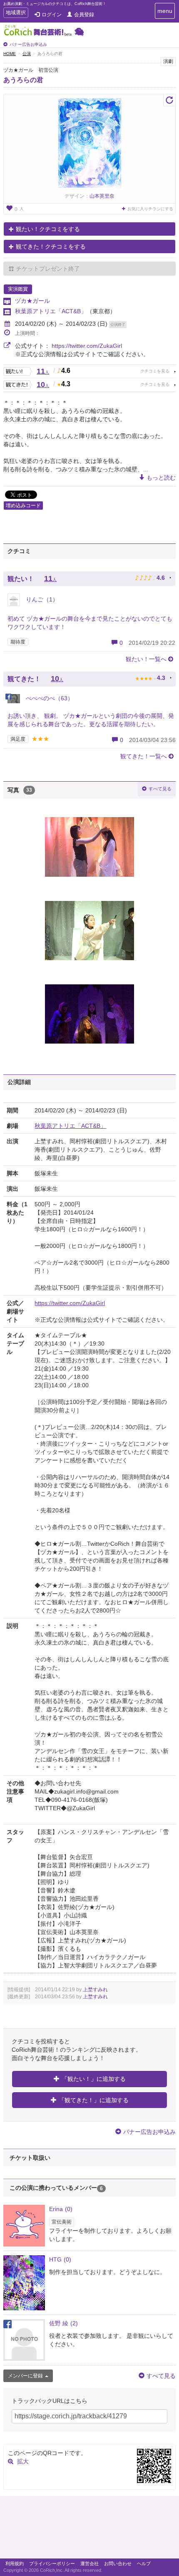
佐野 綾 (63, 2323)
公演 (27, 54)
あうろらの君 (23, 80)
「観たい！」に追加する (94, 2079)
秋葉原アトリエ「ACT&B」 (51, 311)
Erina (61, 2209)
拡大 (23, 2461)
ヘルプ (144, 2563)
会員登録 (84, 15)
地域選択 (16, 14)
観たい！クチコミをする (48, 229)
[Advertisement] (89, 2529)
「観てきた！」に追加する (94, 2100)
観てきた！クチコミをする (51, 247)
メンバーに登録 (25, 2376)
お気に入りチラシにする (150, 209)
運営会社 (89, 2563)
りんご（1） (41, 599)
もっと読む (161, 478)
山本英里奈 (102, 196)
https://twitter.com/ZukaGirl (87, 346)
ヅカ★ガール (32, 301)
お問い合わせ (118, 2563)
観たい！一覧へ (146, 659)
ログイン (52, 15)
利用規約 (15, 2563)
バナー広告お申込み (28, 44)
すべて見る (160, 789)
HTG (60, 2259)
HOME (10, 54)
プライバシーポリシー (52, 2563)
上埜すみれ (95, 1990)
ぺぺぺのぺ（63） (49, 698)
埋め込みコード (23, 506)
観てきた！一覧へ (144, 756)
